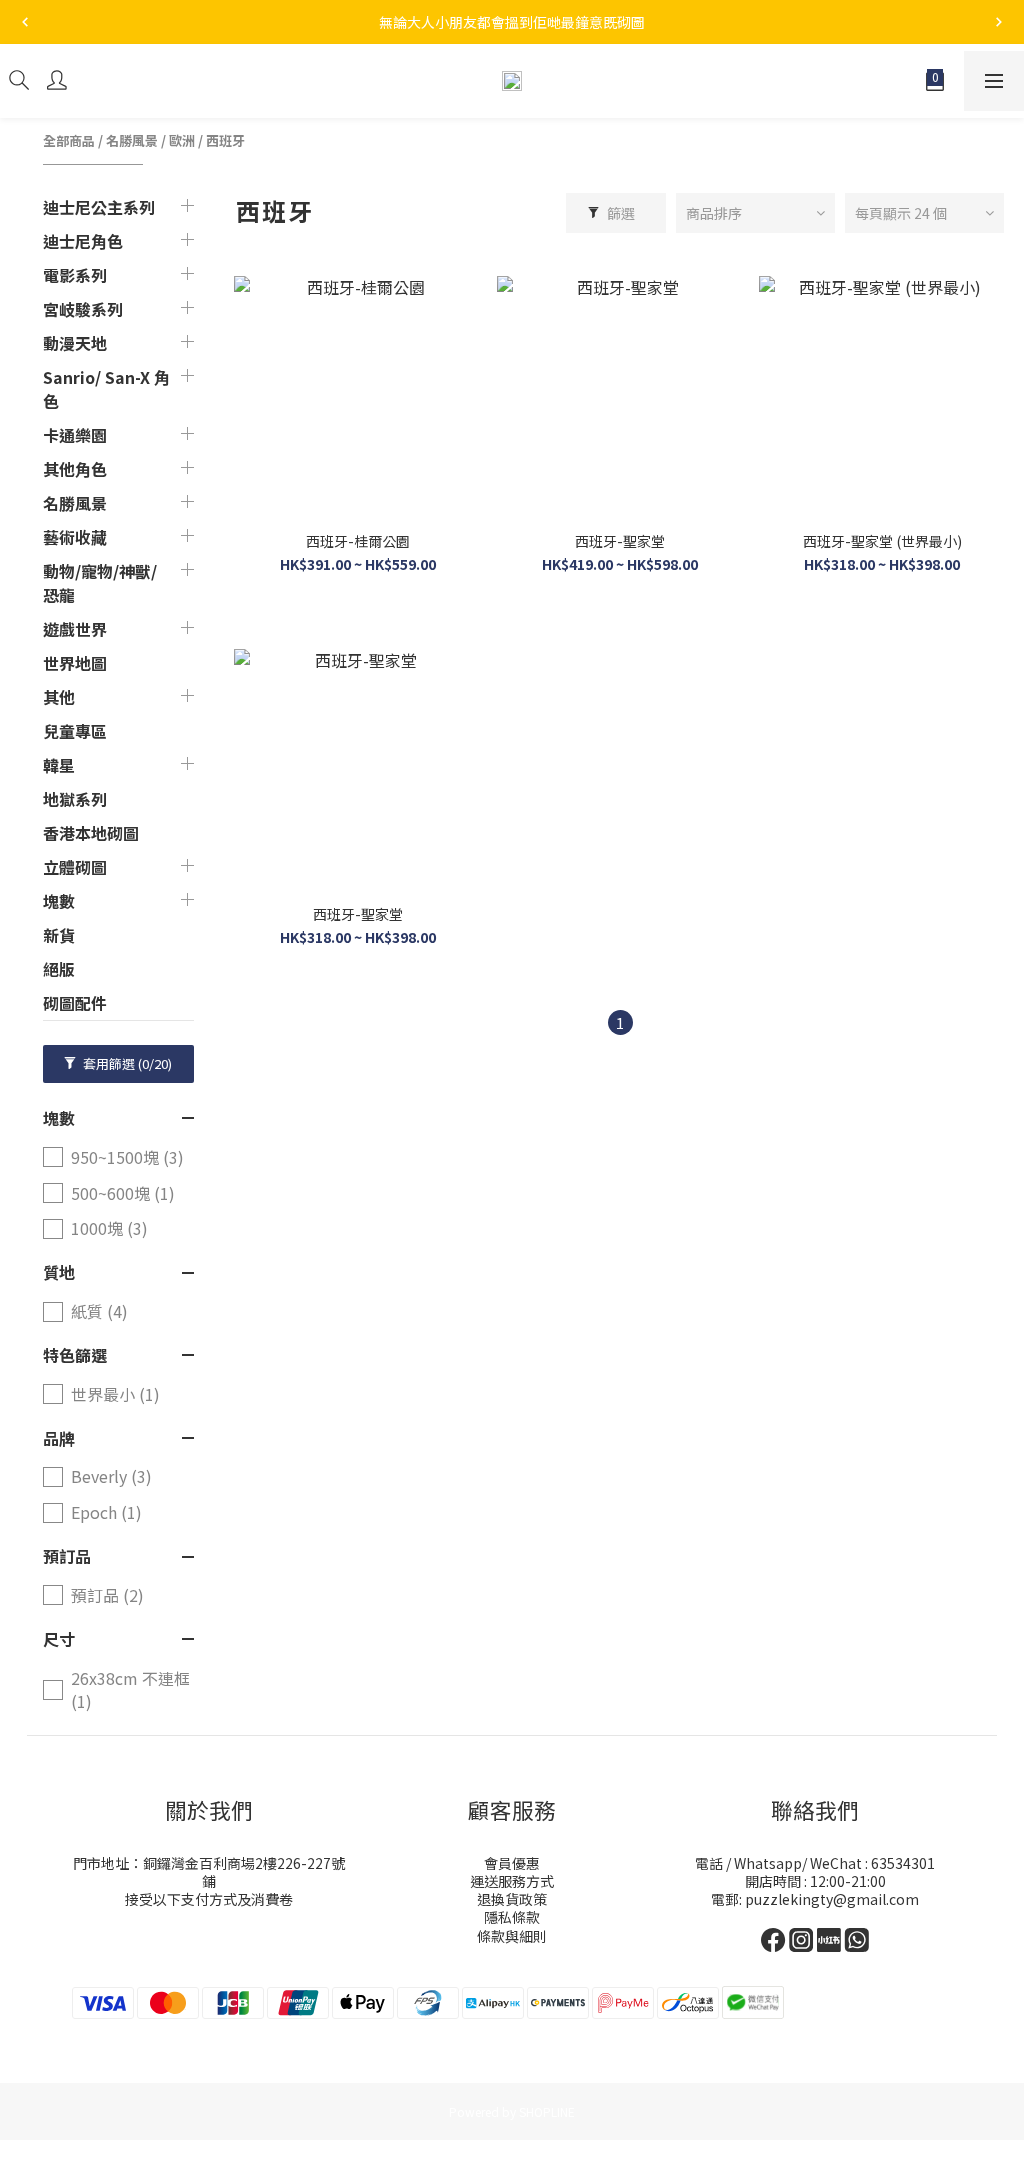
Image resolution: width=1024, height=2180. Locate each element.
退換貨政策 (512, 1899)
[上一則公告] (25, 22)
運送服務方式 (512, 1881)
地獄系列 (75, 799)
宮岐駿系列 (83, 309)
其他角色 (75, 469)
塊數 (59, 901)
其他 (59, 697)
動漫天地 (75, 343)
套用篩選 (126, 1063)
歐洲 (182, 140)
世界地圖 (75, 663)
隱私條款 (512, 1917)
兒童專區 (75, 731)
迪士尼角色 (83, 241)
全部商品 (69, 140)
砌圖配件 (75, 1003)
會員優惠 (512, 1863)
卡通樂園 (75, 435)
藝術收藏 (75, 537)
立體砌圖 (75, 867)
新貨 (59, 935)
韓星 (59, 765)
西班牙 (225, 140)
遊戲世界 (75, 629)
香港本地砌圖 (91, 833)
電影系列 (75, 275)
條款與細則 (512, 1936)
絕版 (59, 969)
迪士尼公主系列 (99, 207)
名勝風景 (132, 140)
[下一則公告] (999, 22)
